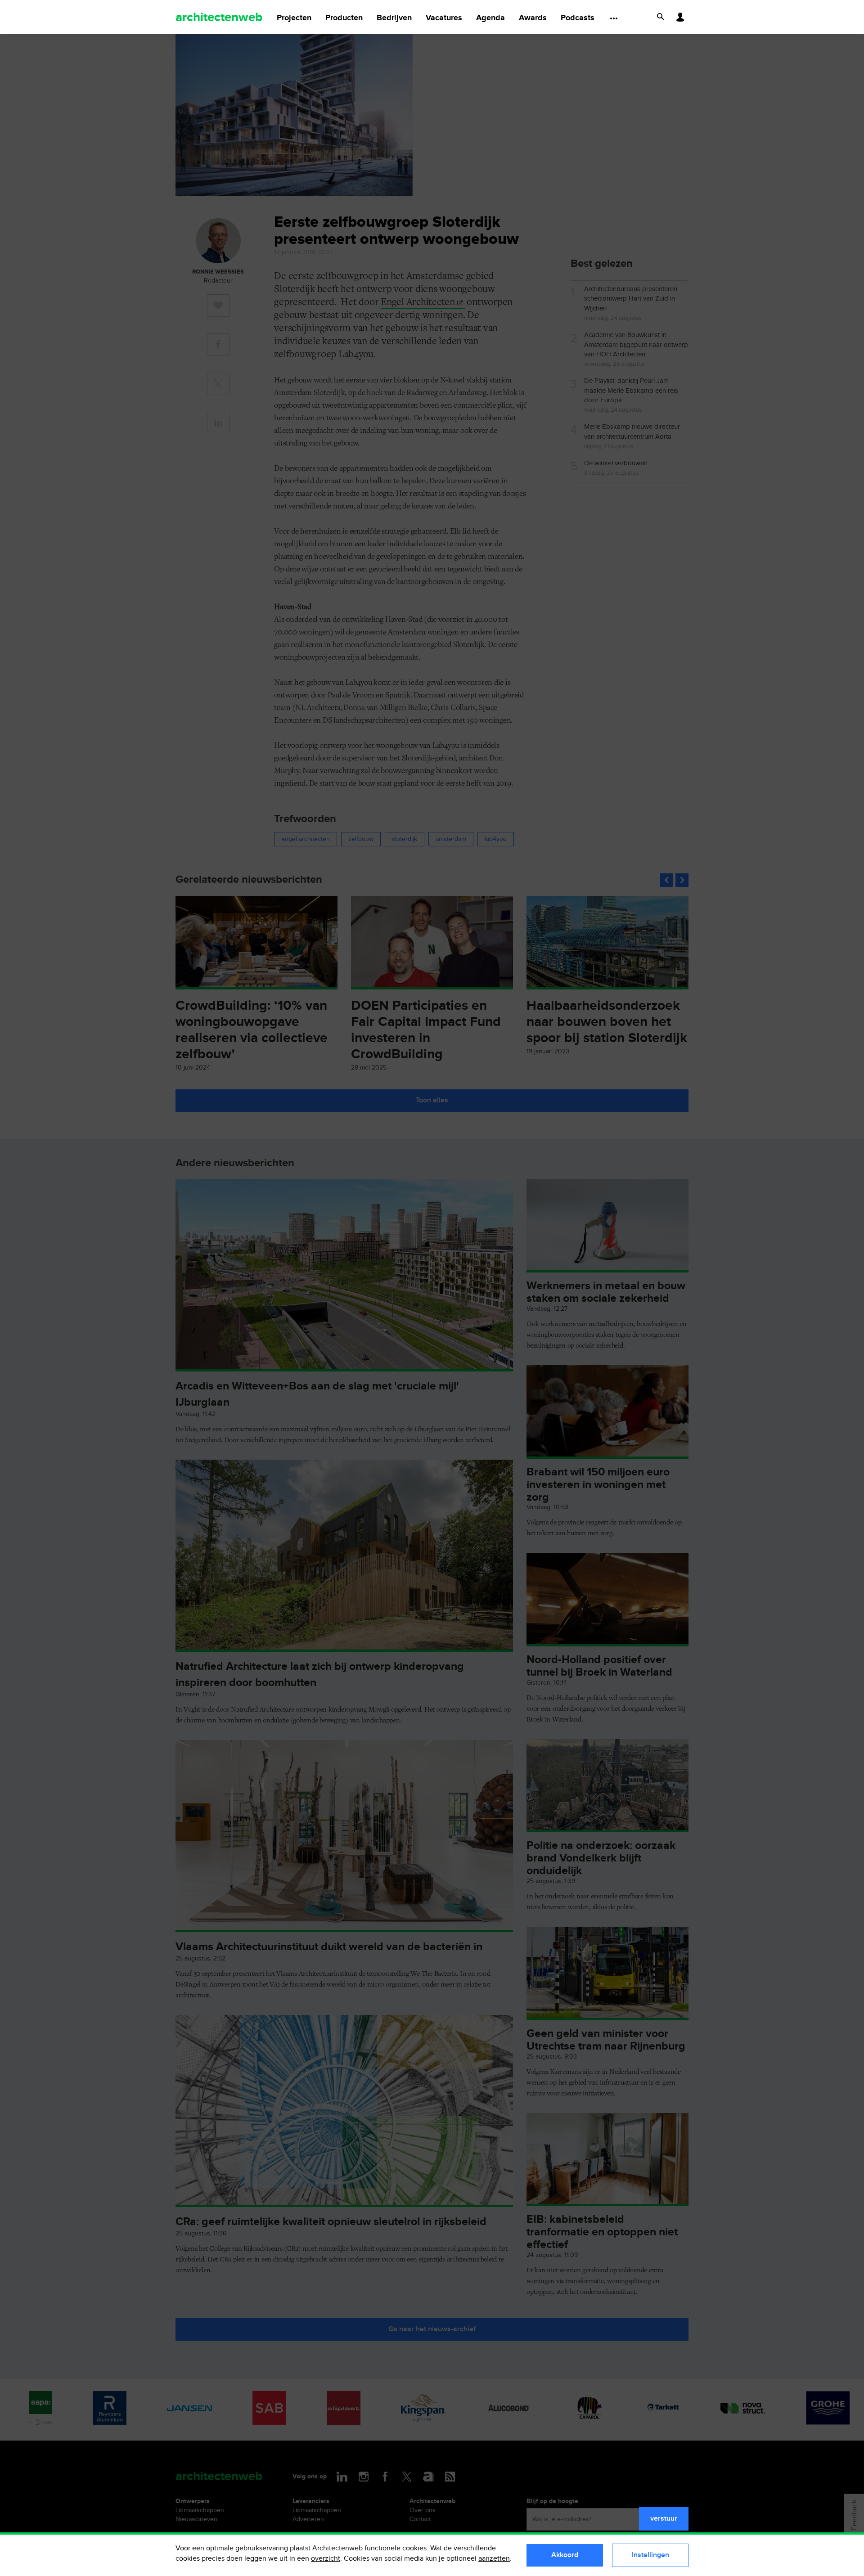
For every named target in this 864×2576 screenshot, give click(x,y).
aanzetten (494, 2559)
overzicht (326, 2559)
